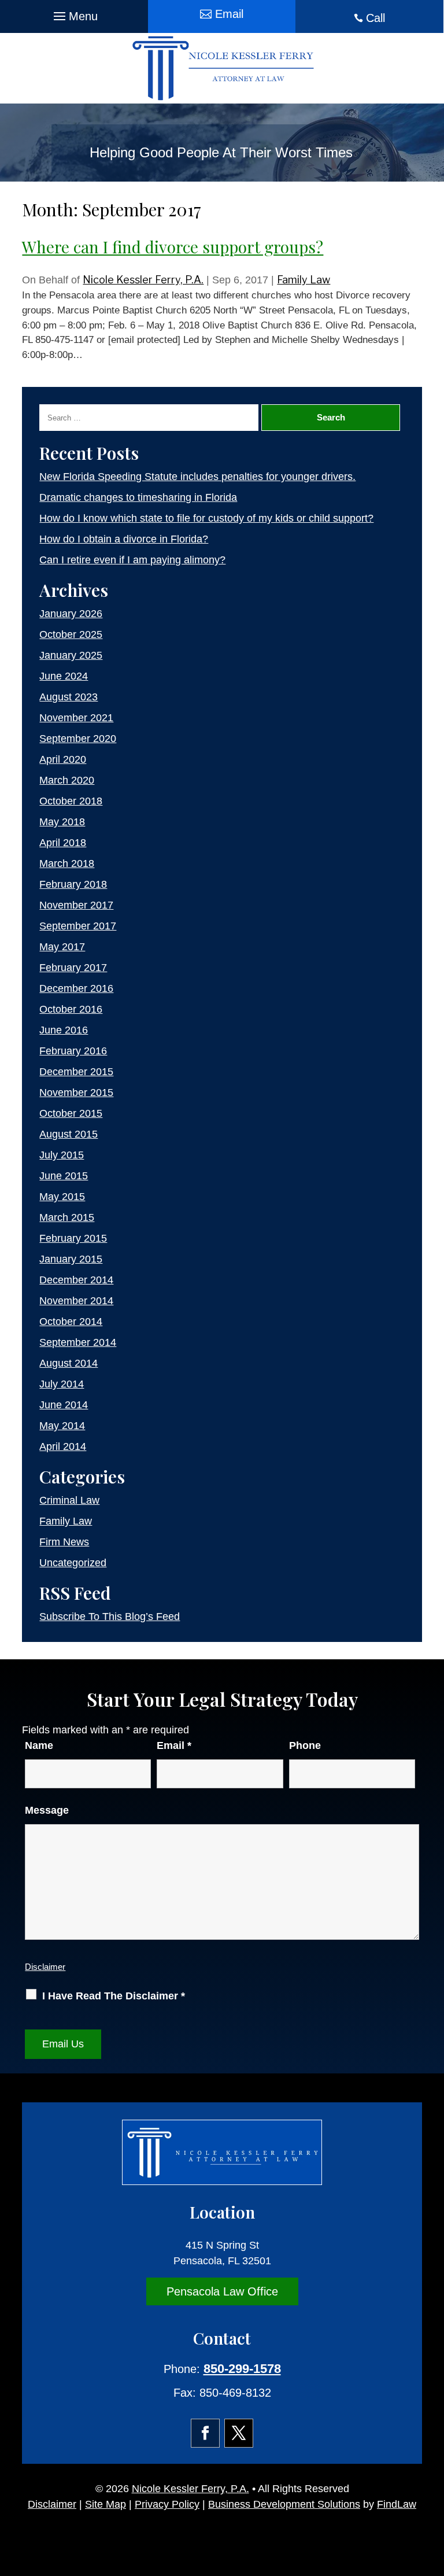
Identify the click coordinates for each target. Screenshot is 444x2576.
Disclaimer (45, 1967)
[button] (74, 13)
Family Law (304, 280)
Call (375, 18)
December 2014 (76, 1280)
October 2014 (71, 1322)
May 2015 (62, 1197)
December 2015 (76, 1072)
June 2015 (64, 1176)
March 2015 (67, 1217)
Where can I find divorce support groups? (173, 247)
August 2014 (69, 1363)
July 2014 (62, 1384)
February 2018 (73, 884)
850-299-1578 (242, 2369)
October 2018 (71, 801)
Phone (305, 1745)
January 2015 (71, 1259)
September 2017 (78, 926)
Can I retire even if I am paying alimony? (132, 560)
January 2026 (71, 614)
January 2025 (71, 655)
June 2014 (64, 1405)
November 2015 (76, 1093)
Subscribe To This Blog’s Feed (110, 1617)
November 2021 (76, 718)
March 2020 (67, 780)
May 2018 (62, 822)
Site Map (106, 2504)
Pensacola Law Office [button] (222, 2291)
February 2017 (73, 968)
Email (174, 1745)
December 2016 (76, 988)
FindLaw (397, 2504)
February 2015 (73, 1238)
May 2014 (62, 1426)
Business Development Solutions (284, 2504)
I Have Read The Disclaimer (114, 1996)
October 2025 (71, 634)
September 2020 (78, 739)
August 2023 (69, 697)
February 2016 (73, 1051)
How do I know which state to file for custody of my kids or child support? (206, 518)
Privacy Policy (167, 2504)
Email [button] (229, 14)
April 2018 (63, 843)
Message (47, 1810)
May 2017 (62, 947)
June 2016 (64, 1030)
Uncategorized (73, 1563)
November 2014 (76, 1301)
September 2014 (78, 1342)
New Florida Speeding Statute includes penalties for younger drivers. (197, 477)
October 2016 (71, 1009)
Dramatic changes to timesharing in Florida (138, 497)
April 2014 (63, 1446)
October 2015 (71, 1113)
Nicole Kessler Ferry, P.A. (143, 280)
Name (39, 1745)
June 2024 (64, 676)
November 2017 (76, 905)
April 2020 (63, 759)
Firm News (64, 1542)
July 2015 (62, 1155)
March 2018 (67, 863)
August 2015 (69, 1134)
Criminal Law (69, 1500)
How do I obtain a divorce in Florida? (124, 539)
